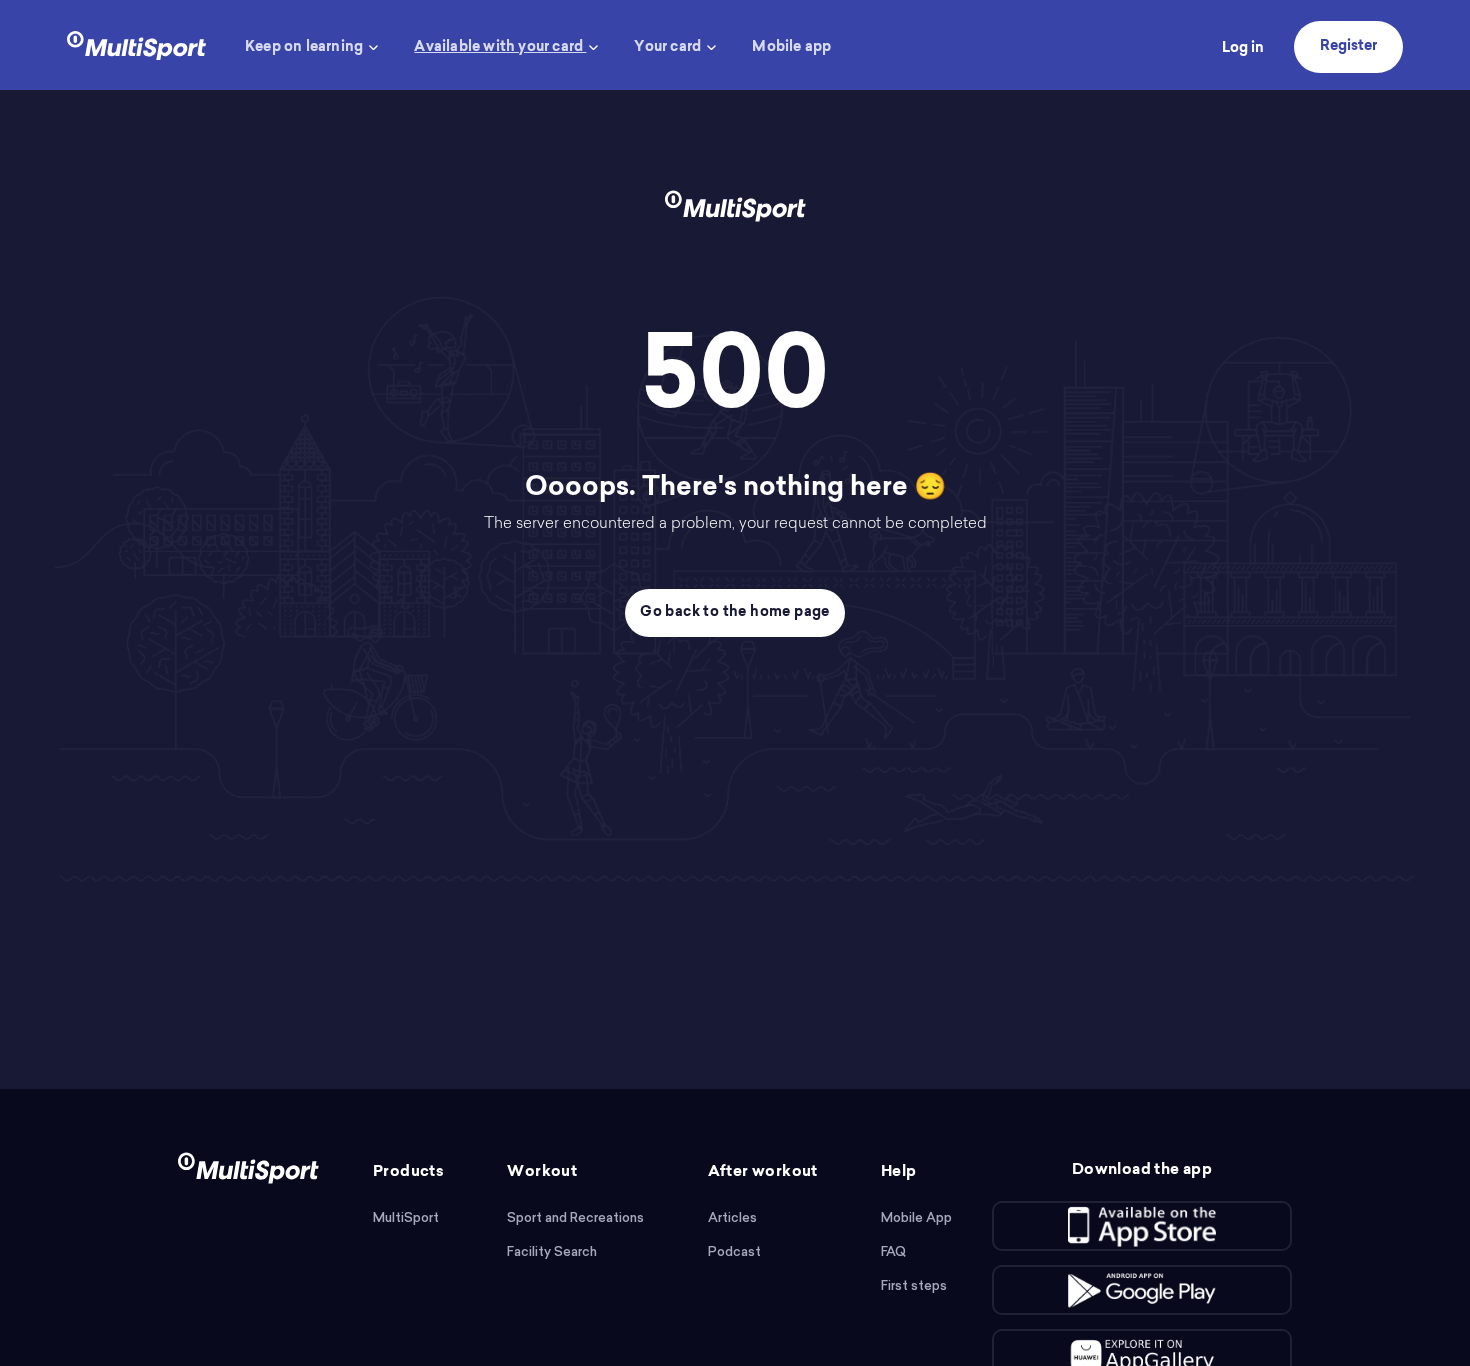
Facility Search (552, 1251)
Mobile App (916, 1217)
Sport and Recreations (575, 1217)
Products (408, 1172)
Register (1348, 47)
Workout (542, 1172)
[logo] (136, 43)
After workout (763, 1172)
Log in (1243, 49)
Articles (732, 1217)
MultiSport (406, 1217)
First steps (914, 1285)
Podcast (734, 1251)
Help (899, 1172)
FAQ (893, 1251)
